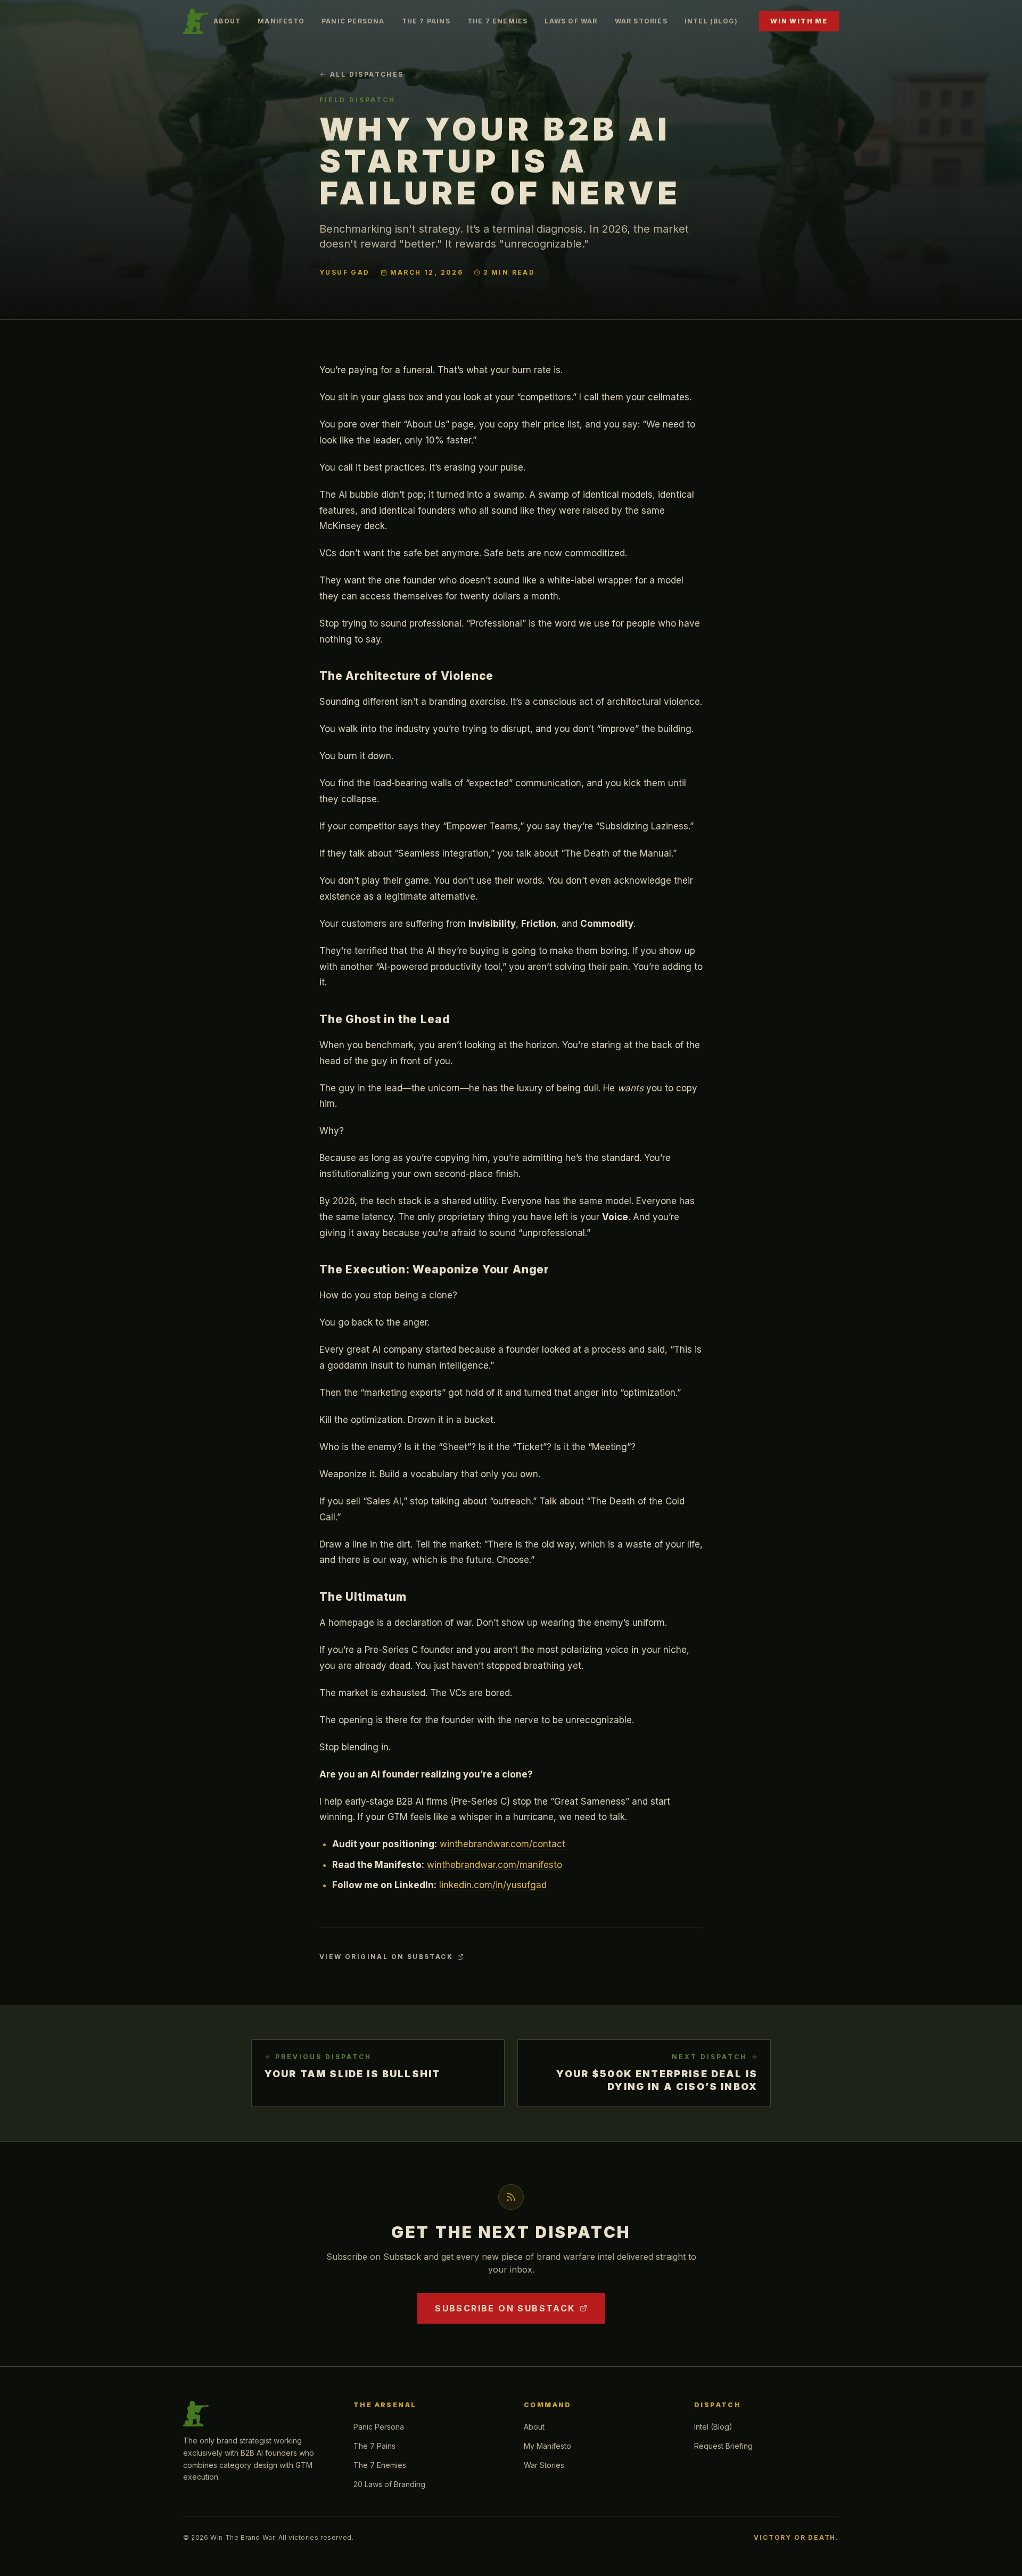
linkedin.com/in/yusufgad (493, 1885)
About (227, 21)
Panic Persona (353, 21)
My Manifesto (547, 2446)
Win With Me (799, 21)
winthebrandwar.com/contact (502, 1844)
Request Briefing (723, 2446)
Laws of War (571, 21)
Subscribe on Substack (505, 2308)
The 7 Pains (426, 21)
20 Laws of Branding (389, 2484)
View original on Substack (386, 1957)
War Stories (641, 21)
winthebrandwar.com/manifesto (494, 1865)
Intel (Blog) (711, 21)
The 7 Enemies (498, 21)
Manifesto (281, 21)
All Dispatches (367, 74)
